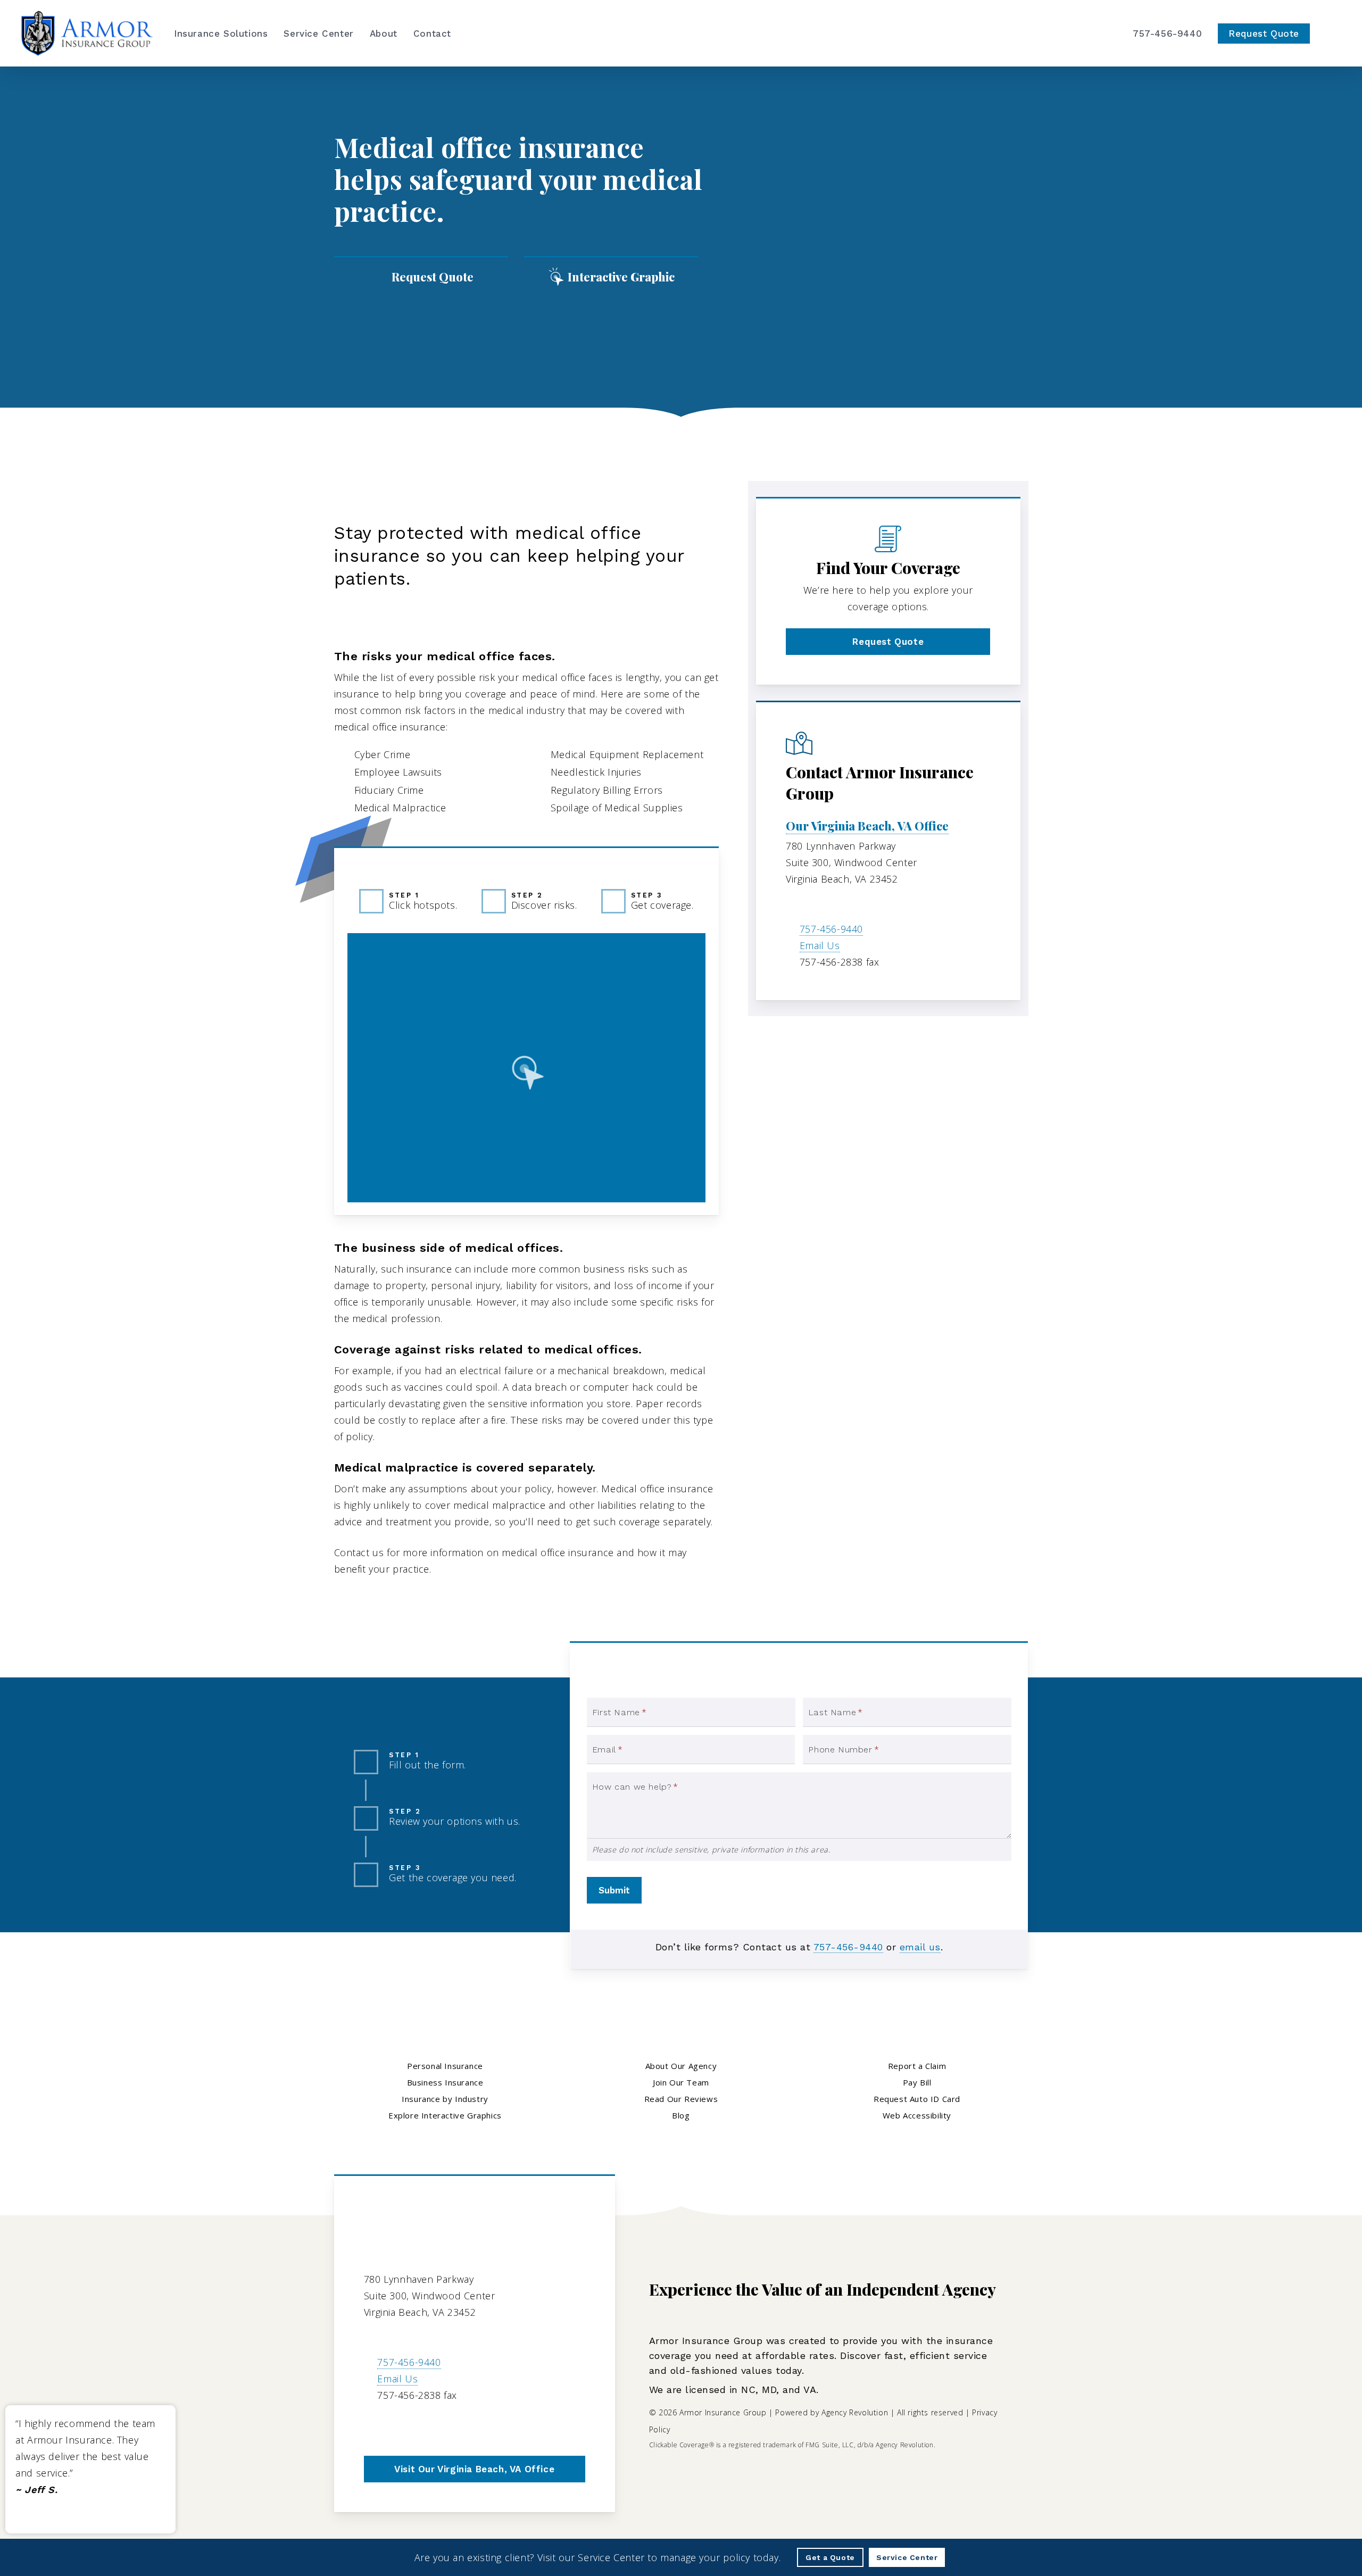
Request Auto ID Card (917, 2099)
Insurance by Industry (525, 500)
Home (348, 500)
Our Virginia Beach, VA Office (867, 826)
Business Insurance (418, 500)
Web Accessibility (917, 2115)
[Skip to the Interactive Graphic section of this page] (611, 277)
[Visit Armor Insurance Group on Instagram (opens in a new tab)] (441, 2426)
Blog (681, 2115)
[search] (1334, 34)
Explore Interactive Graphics (445, 2115)
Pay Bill (917, 2082)
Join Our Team (681, 2082)
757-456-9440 (831, 929)
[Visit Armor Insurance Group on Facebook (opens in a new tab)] (396, 2426)
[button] (888, 642)
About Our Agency (681, 2066)
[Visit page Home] (87, 33)
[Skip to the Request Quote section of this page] (421, 277)
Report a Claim (917, 2066)
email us (920, 1947)
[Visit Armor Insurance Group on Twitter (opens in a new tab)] (374, 2426)
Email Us (820, 945)
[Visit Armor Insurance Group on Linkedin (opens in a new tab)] (418, 2426)
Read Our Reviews (681, 2099)
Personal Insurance (445, 2066)
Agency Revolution (855, 2412)
